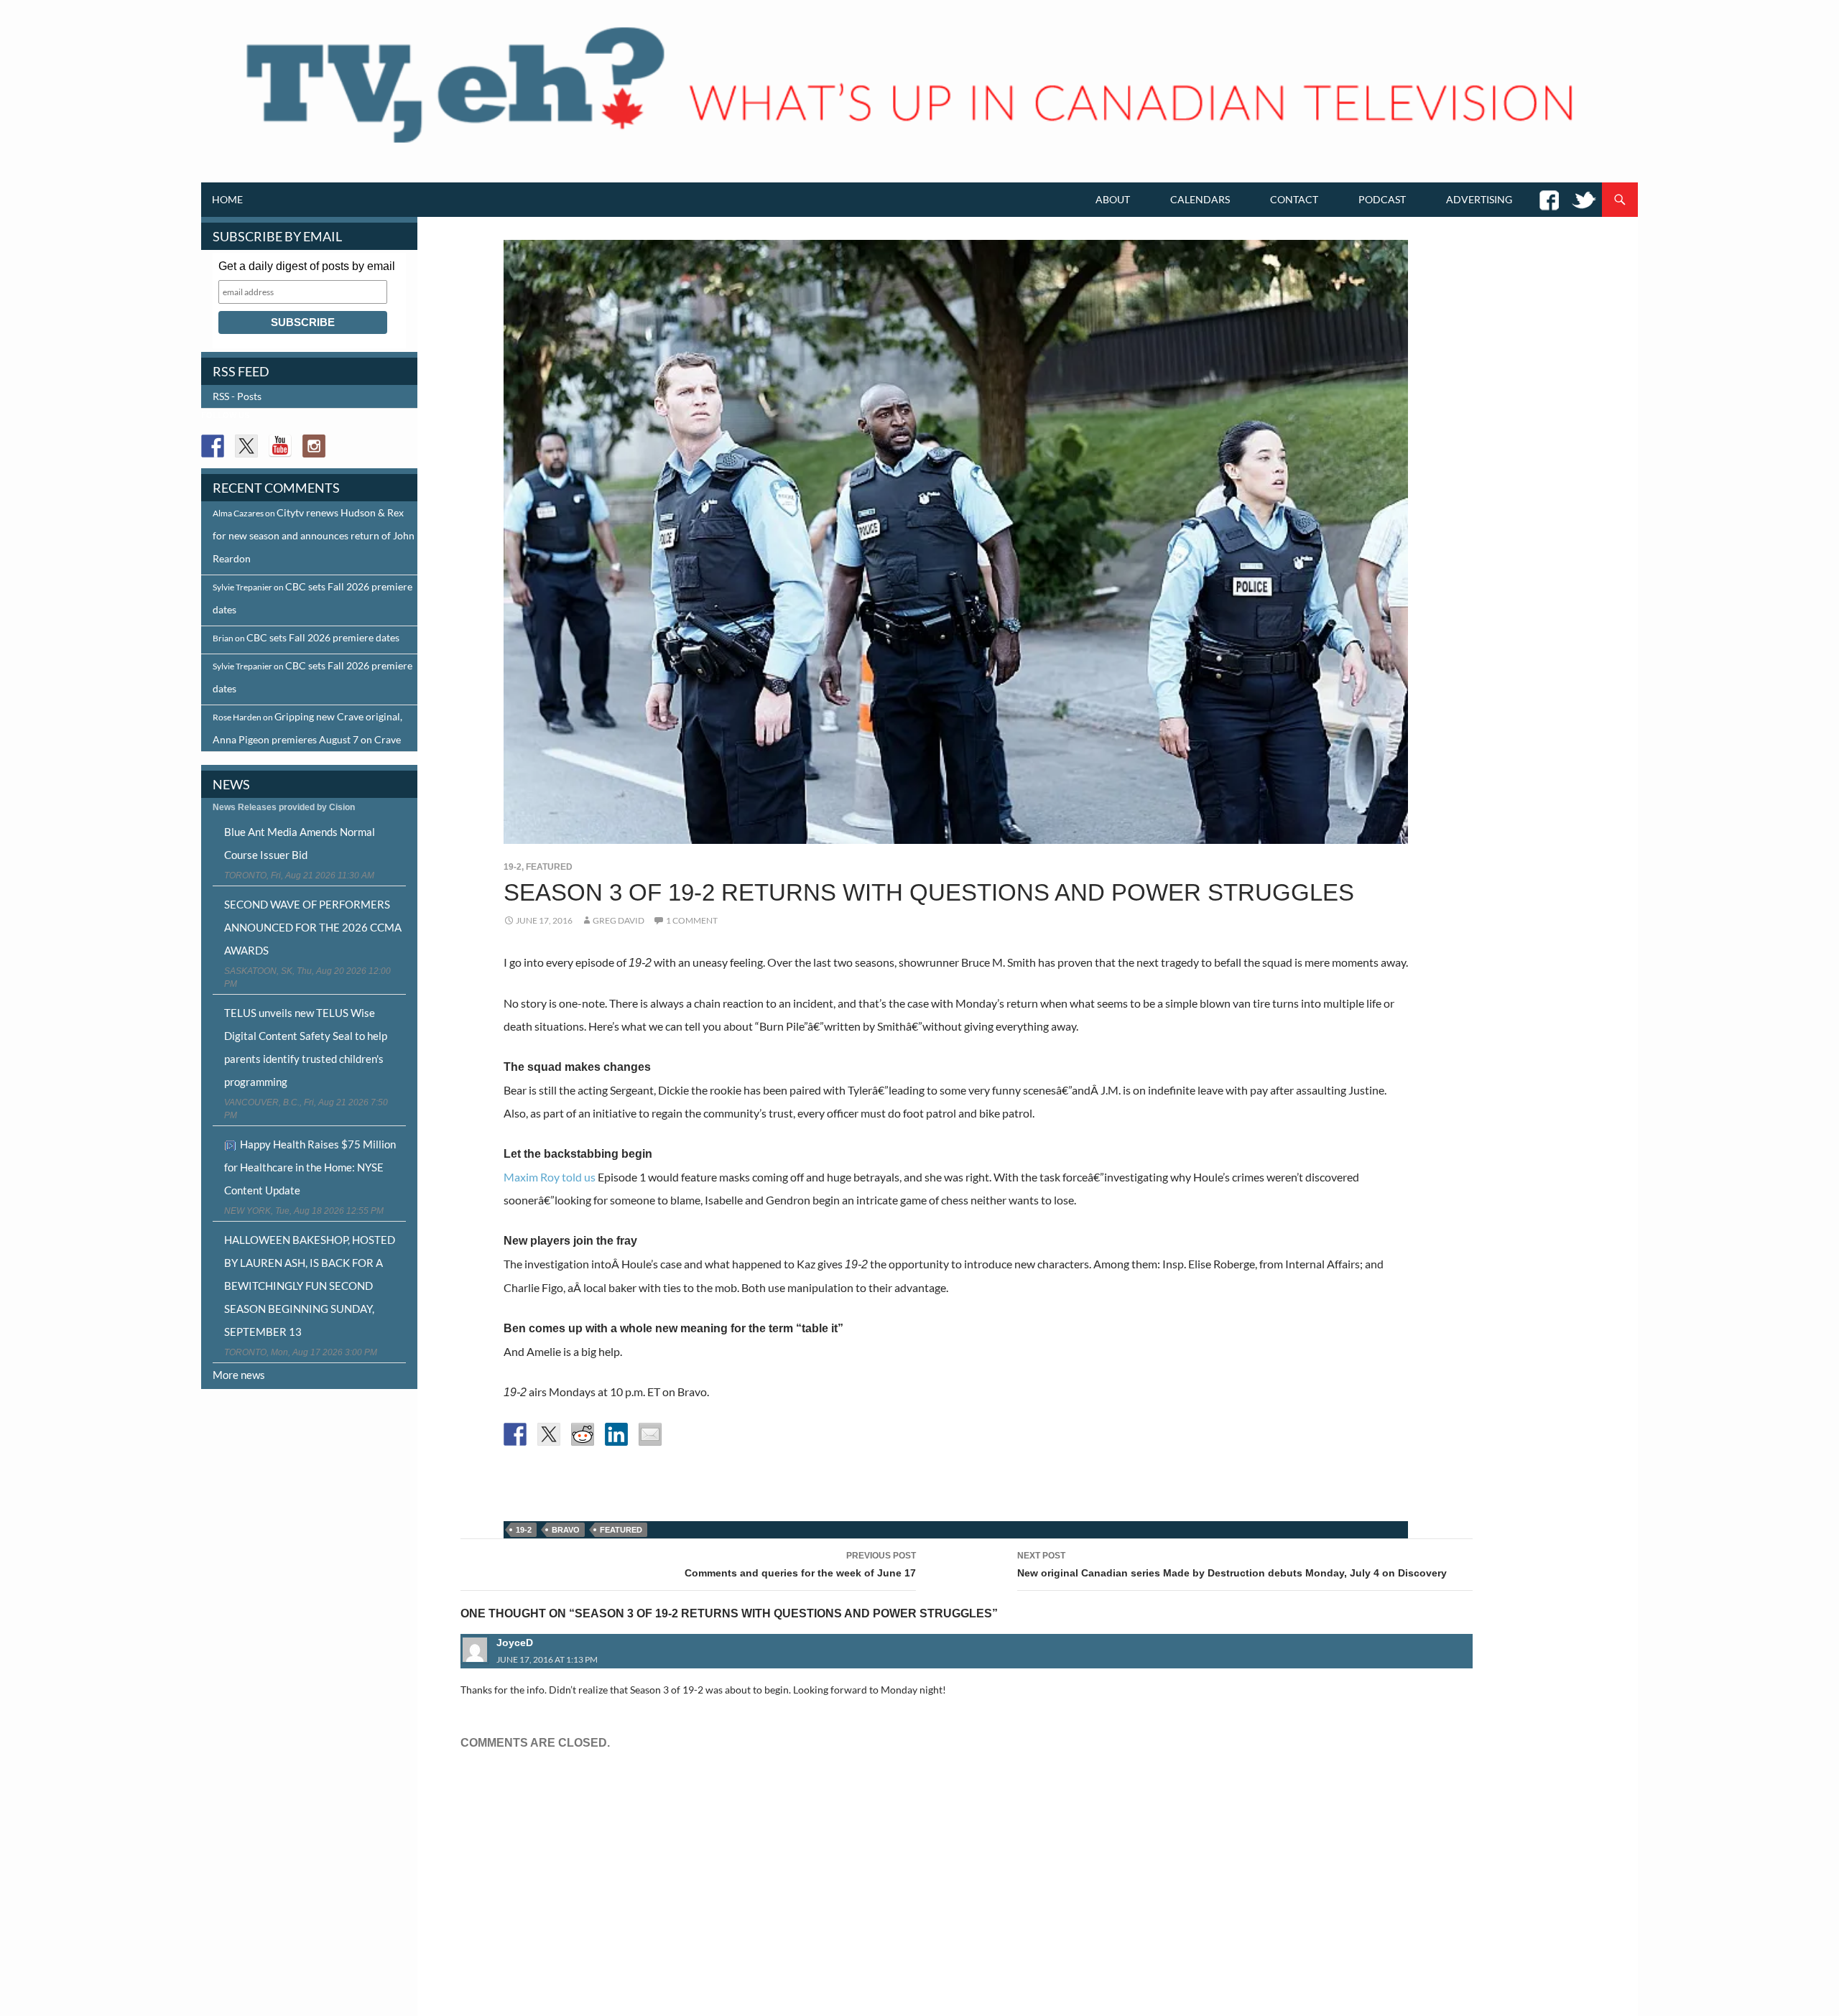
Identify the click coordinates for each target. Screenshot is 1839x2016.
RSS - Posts (237, 396)
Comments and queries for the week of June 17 (800, 1565)
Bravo (566, 1530)
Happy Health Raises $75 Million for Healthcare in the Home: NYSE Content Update (310, 1167)
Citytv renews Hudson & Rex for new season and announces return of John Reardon (314, 535)
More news (239, 1375)
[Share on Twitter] (549, 1434)
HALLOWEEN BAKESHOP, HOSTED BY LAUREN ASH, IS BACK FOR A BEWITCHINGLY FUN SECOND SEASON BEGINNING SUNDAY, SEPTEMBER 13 (310, 1286)
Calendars (1200, 199)
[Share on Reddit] (583, 1434)
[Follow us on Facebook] (213, 446)
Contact (1294, 199)
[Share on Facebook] (515, 1434)
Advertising (1479, 199)
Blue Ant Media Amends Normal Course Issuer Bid (300, 843)
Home (227, 199)
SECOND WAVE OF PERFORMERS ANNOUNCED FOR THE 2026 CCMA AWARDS (313, 927)
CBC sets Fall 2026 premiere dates (323, 637)
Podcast (1382, 199)
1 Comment (692, 920)
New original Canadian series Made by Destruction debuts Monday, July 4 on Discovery (1232, 1565)
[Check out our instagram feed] (314, 446)
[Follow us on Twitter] (246, 446)
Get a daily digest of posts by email (307, 266)
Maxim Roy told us (550, 1177)
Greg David (619, 920)
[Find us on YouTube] (280, 446)
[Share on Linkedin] (616, 1434)
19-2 (513, 867)
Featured (549, 867)
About (1113, 199)
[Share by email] (650, 1434)
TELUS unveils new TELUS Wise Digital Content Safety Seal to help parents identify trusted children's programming (306, 1047)
